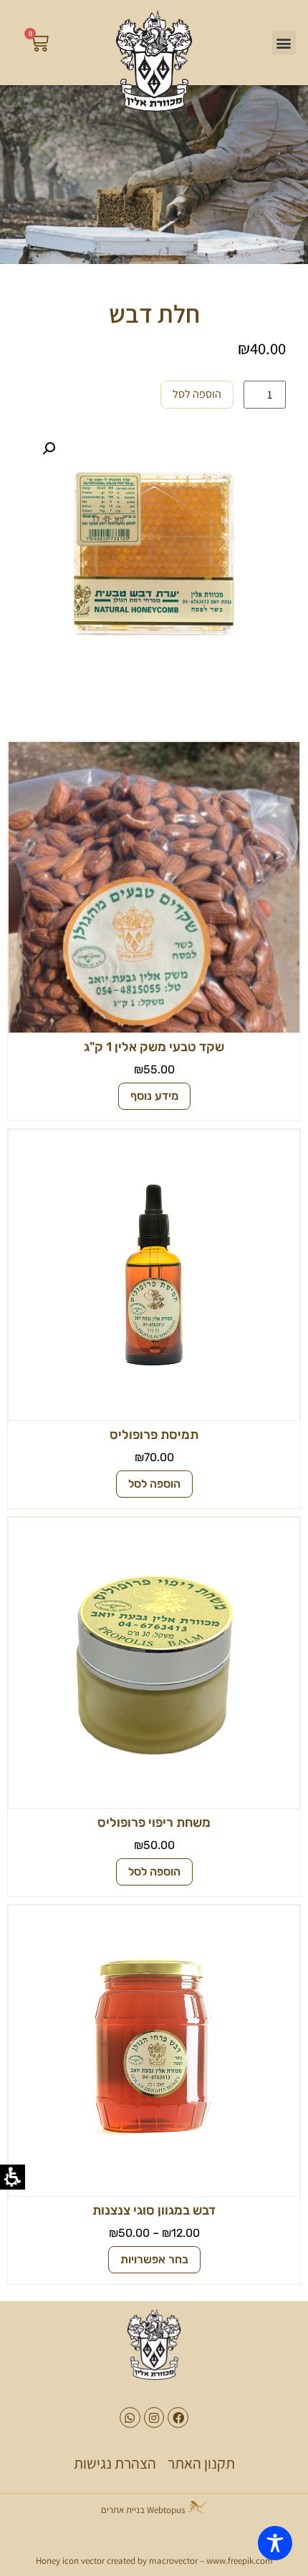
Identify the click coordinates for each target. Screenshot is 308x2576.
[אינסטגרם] (154, 2418)
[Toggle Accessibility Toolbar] (275, 2543)
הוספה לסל (197, 394)
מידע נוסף (154, 1096)
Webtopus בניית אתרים (144, 2510)
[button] (284, 43)
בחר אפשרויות (154, 2259)
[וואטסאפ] (130, 2418)
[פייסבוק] (178, 2418)
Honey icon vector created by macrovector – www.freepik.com (154, 2561)
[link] (154, 61)
